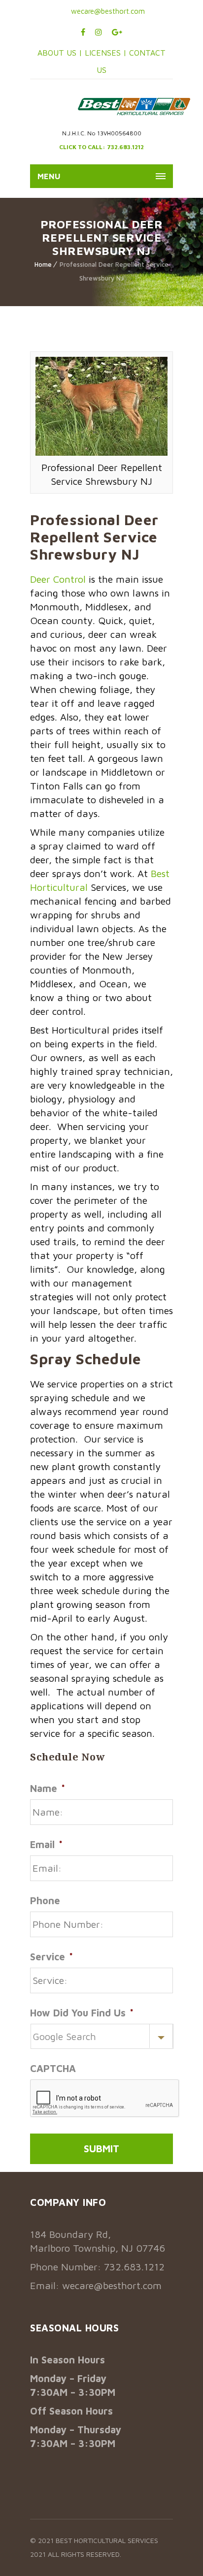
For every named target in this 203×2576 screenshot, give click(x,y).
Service (51, 1957)
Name (48, 1788)
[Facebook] (83, 32)
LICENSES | (107, 53)
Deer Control (58, 579)
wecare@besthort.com (107, 11)
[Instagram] (99, 32)
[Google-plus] (117, 32)
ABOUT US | (60, 53)
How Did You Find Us (82, 2013)
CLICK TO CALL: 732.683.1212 (101, 147)
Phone (45, 1901)
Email (46, 1844)
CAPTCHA (53, 2068)
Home (43, 264)
